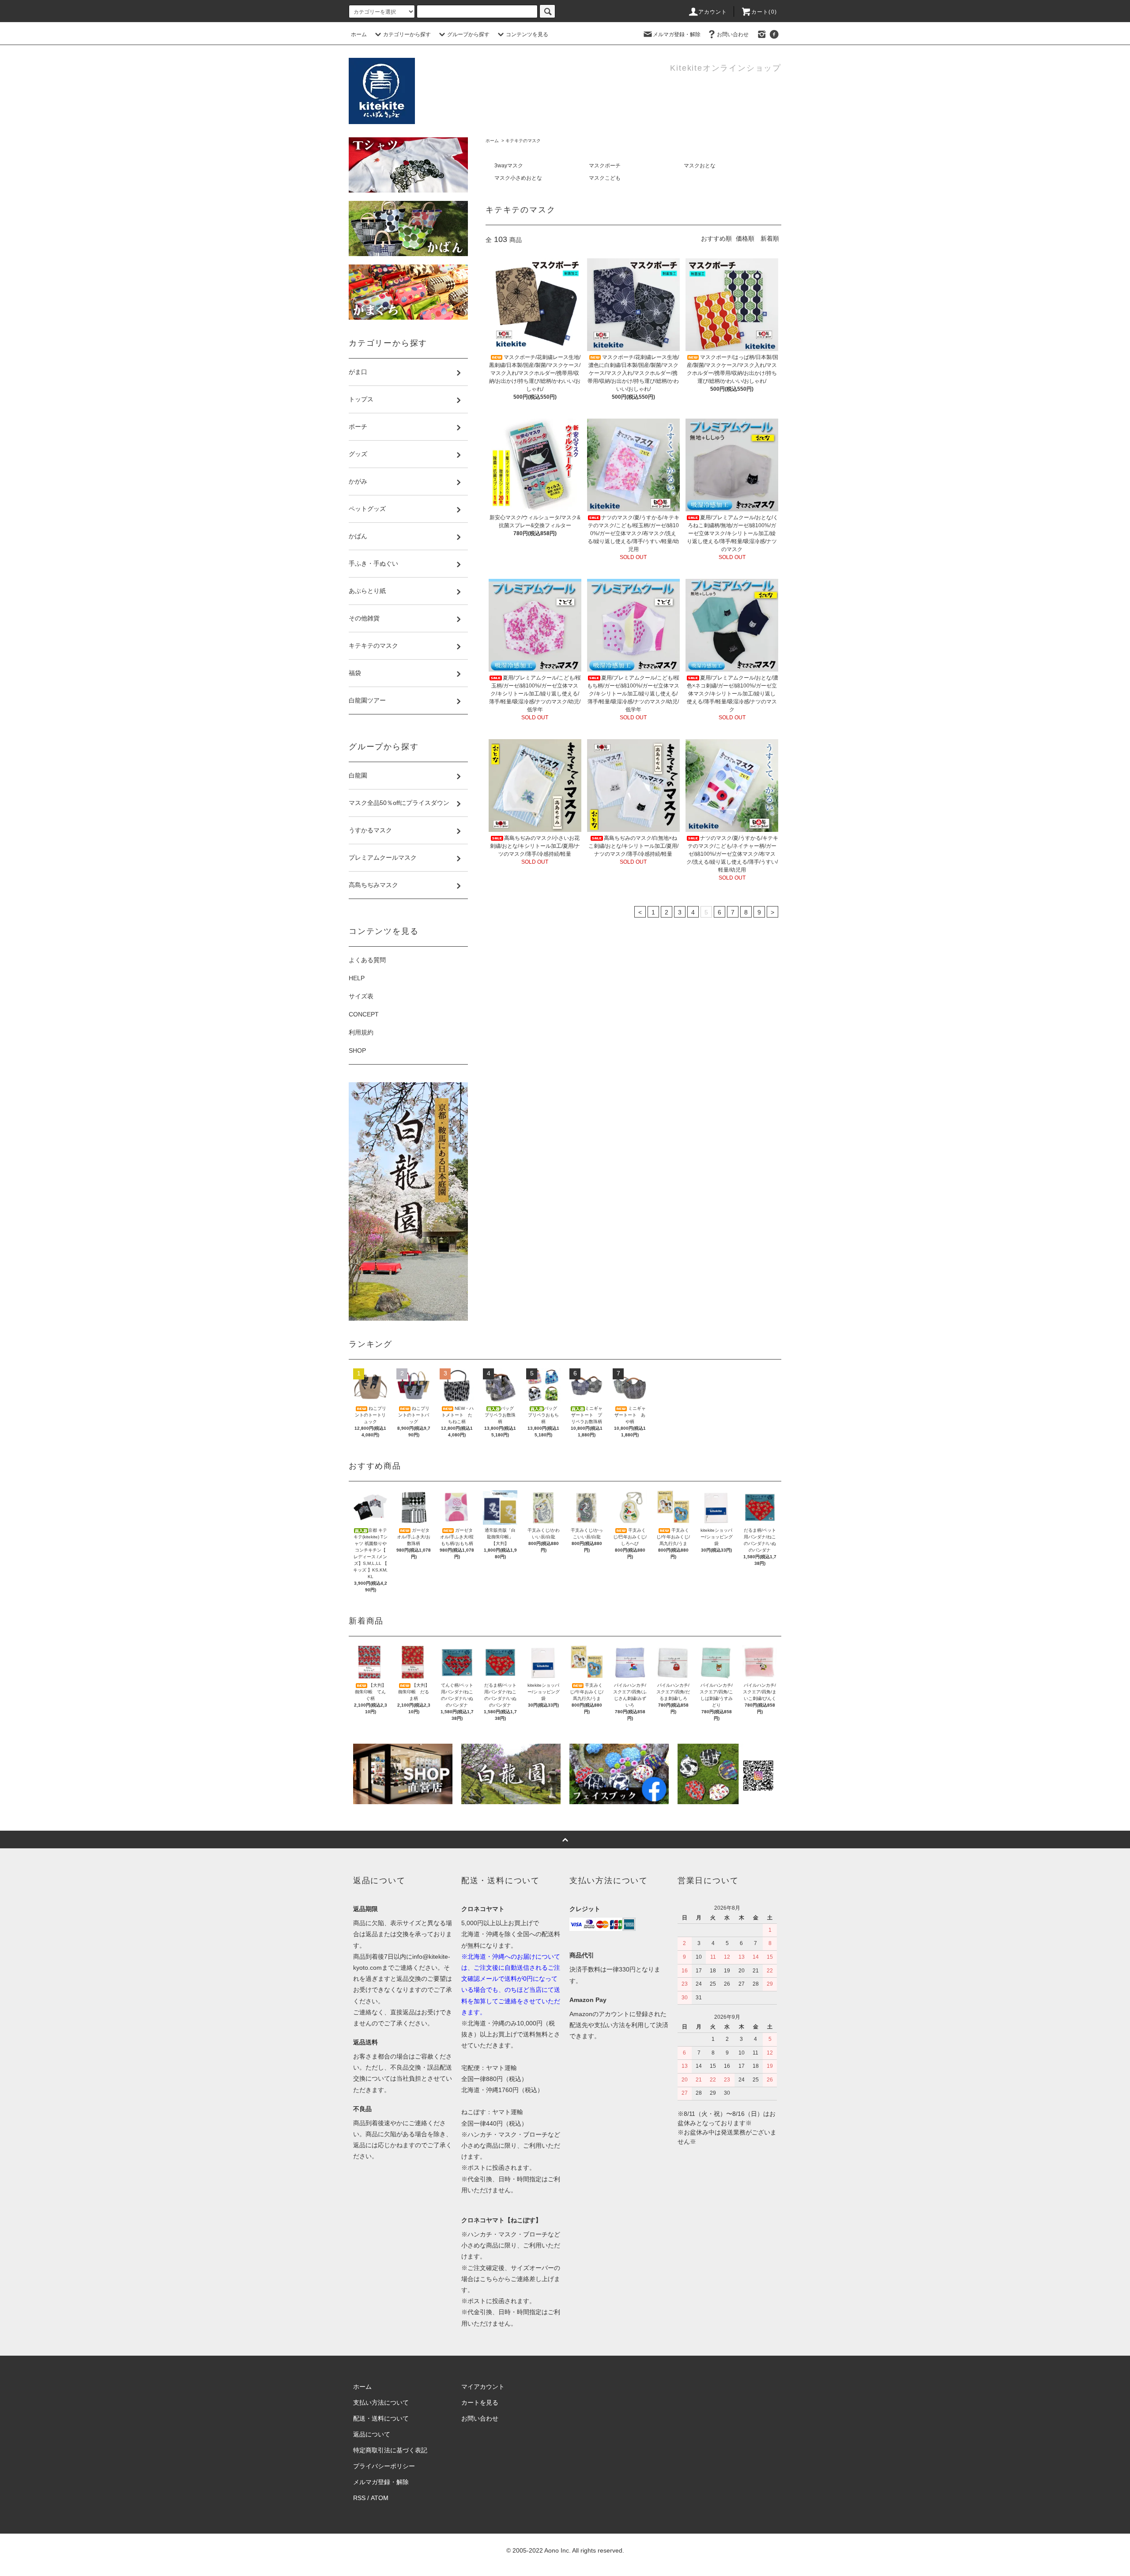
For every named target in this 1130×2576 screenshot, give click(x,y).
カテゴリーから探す (407, 34)
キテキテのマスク (523, 141)
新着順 (770, 238)
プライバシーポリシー (384, 2466)
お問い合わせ (733, 34)
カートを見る (480, 2402)
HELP (357, 978)
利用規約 (361, 1032)
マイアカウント (483, 2387)
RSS (359, 2498)
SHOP (357, 1050)
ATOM (380, 2498)
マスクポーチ (605, 166)
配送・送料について (381, 2418)
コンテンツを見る (527, 34)
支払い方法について (381, 2402)
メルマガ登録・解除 (677, 34)
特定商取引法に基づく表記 (390, 2450)
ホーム (359, 34)
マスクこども (605, 178)
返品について (372, 2434)
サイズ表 (361, 996)
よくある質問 (367, 960)
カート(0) (764, 12)
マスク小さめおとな (518, 178)
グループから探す (468, 34)
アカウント (713, 12)
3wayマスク (509, 166)
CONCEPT (364, 1014)
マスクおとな (700, 166)
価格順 (745, 238)
